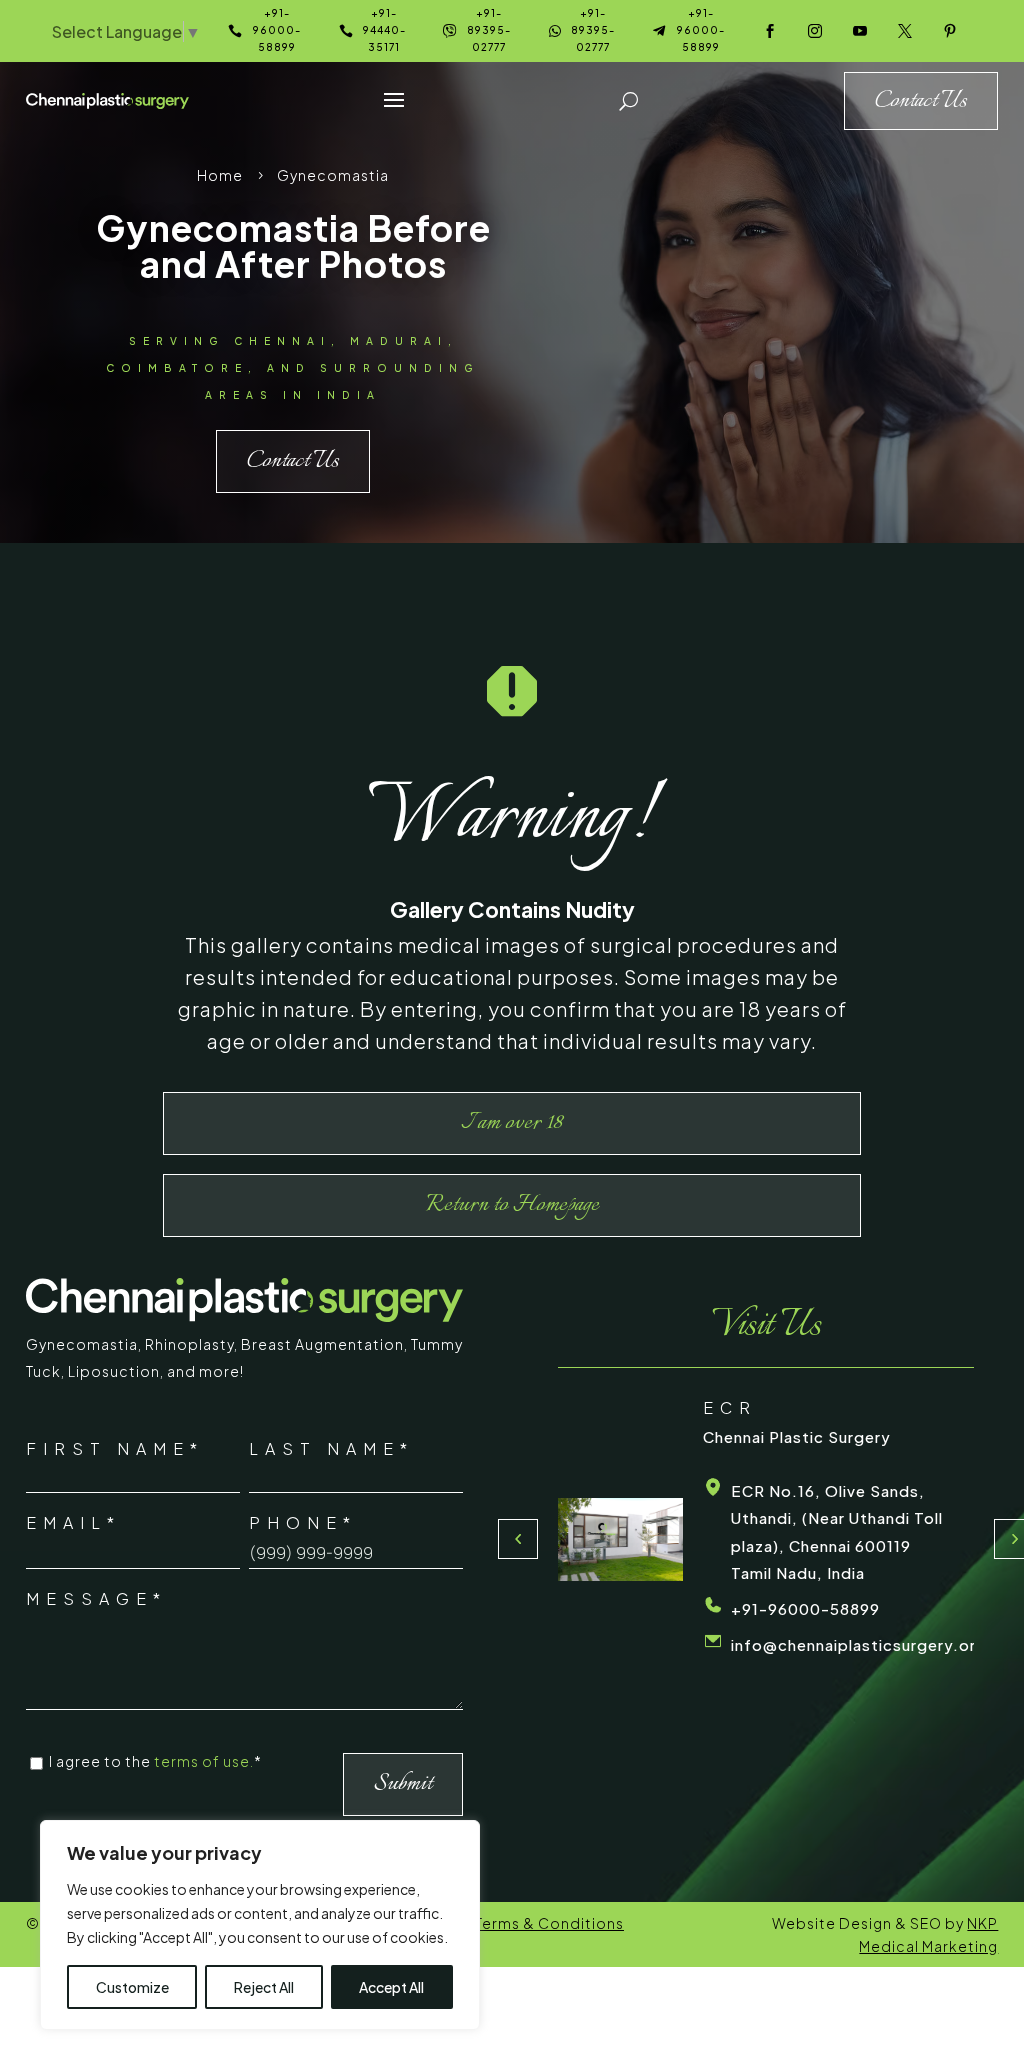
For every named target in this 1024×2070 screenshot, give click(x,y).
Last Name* (331, 1448)
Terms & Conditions (549, 1923)
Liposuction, (117, 1371)
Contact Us (293, 461)
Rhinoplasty (189, 1344)
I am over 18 (512, 1123)
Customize (132, 1987)
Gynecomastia (82, 1344)
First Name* (115, 1448)
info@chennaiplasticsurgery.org (859, 1644)
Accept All (391, 1987)
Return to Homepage (512, 1205)
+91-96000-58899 (805, 1608)
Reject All (264, 1987)
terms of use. (204, 1761)
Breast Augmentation (322, 1344)
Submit (403, 1784)
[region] (260, 1925)
